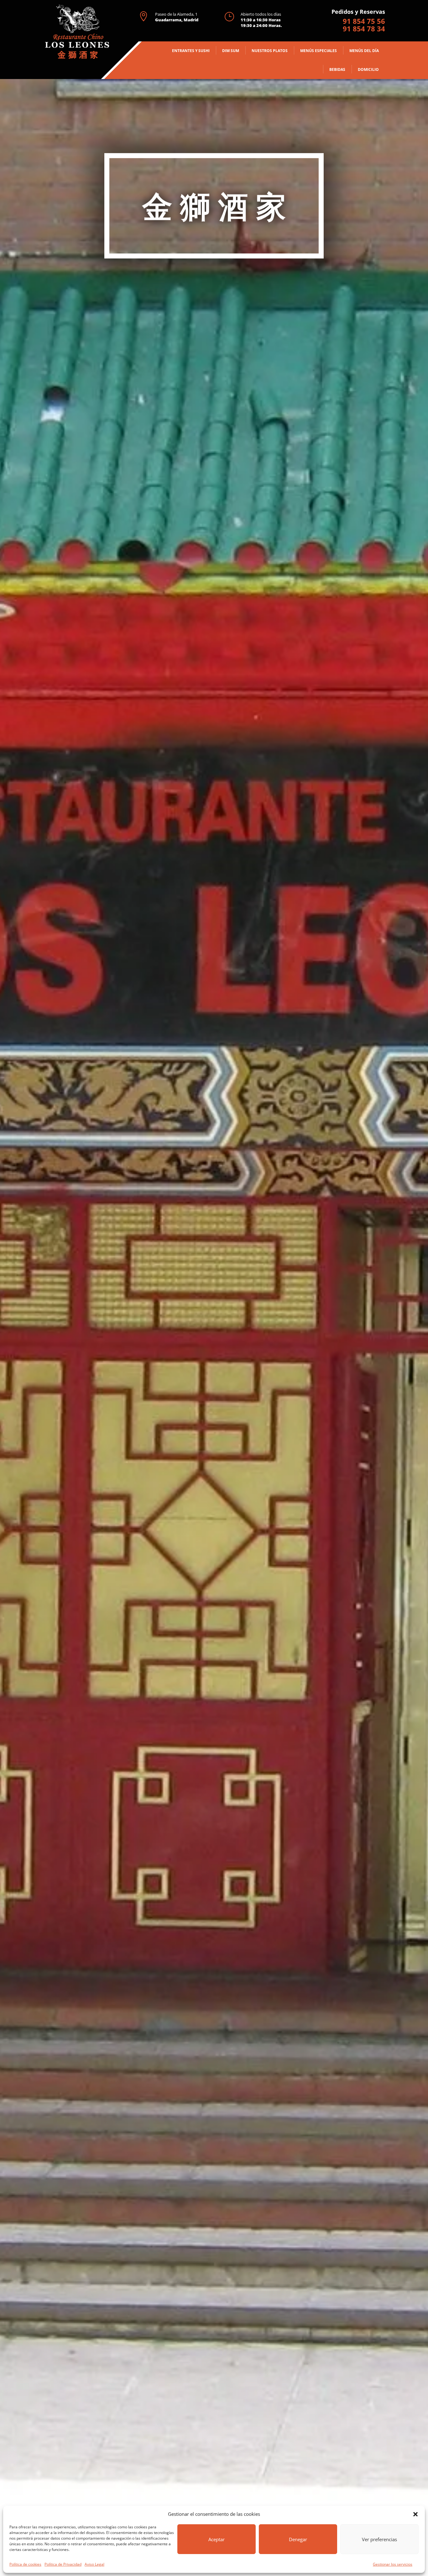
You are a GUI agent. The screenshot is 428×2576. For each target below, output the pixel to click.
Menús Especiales (318, 51)
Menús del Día (364, 51)
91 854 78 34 (364, 29)
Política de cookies (25, 2564)
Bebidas (337, 69)
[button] (415, 2514)
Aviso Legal (94, 2564)
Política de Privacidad (63, 2564)
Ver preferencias (379, 2539)
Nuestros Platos (270, 51)
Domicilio (368, 69)
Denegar (298, 2539)
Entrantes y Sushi (191, 51)
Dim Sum (231, 51)
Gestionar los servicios (393, 2564)
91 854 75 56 (364, 21)
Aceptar (217, 2539)
